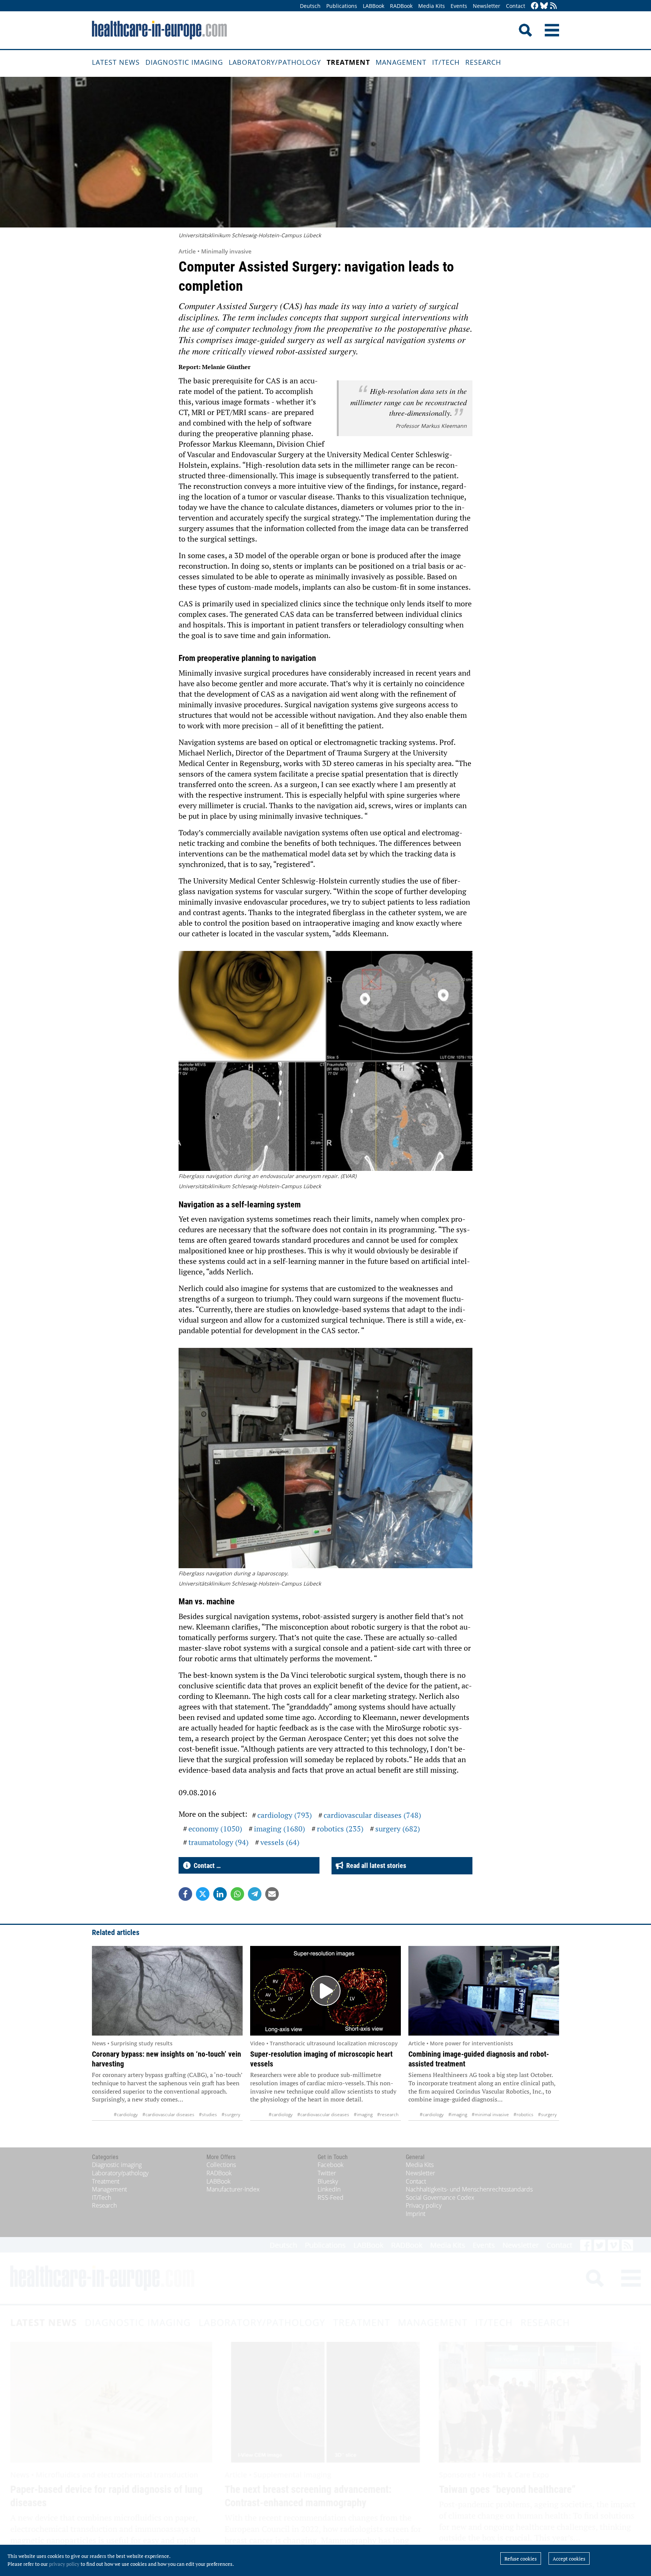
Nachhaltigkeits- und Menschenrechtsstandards (469, 2189)
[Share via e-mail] (272, 1894)
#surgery (231, 2114)
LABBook (374, 6)
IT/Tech (446, 62)
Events (459, 6)
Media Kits (432, 6)
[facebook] (535, 6)
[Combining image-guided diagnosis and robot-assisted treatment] (484, 1991)
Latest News (116, 62)
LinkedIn (329, 2189)
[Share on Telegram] (255, 1894)
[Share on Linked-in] (220, 1894)
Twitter (327, 2173)
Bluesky (328, 2181)
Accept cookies (569, 2559)
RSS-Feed (331, 2198)
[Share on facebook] (185, 1894)
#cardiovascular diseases (168, 2114)
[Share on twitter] (203, 1894)
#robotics (523, 2114)
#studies (208, 2114)
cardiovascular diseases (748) (372, 1815)
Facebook (331, 2165)
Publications (342, 6)
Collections (221, 2165)
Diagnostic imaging (184, 62)
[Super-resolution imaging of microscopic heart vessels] (325, 1991)
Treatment (348, 62)
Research (483, 62)
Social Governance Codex (440, 2198)
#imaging (363, 2114)
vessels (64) (280, 1842)
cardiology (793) (285, 1815)
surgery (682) (398, 1829)
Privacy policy (424, 2205)
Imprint (416, 2214)
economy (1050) (215, 1829)
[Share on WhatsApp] (237, 1894)
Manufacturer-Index (233, 2189)
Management (401, 62)
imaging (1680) (280, 1829)
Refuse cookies (521, 2559)
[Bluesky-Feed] (544, 6)
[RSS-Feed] (553, 6)
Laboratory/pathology (275, 62)
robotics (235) (340, 1829)
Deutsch (310, 6)
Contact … (206, 1866)
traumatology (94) (219, 1842)
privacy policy (64, 2564)
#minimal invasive (490, 2114)
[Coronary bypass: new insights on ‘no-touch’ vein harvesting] (167, 1991)
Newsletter (487, 6)
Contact (516, 6)
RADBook (401, 6)
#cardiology (126, 2114)
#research (388, 2114)
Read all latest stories (375, 1866)
